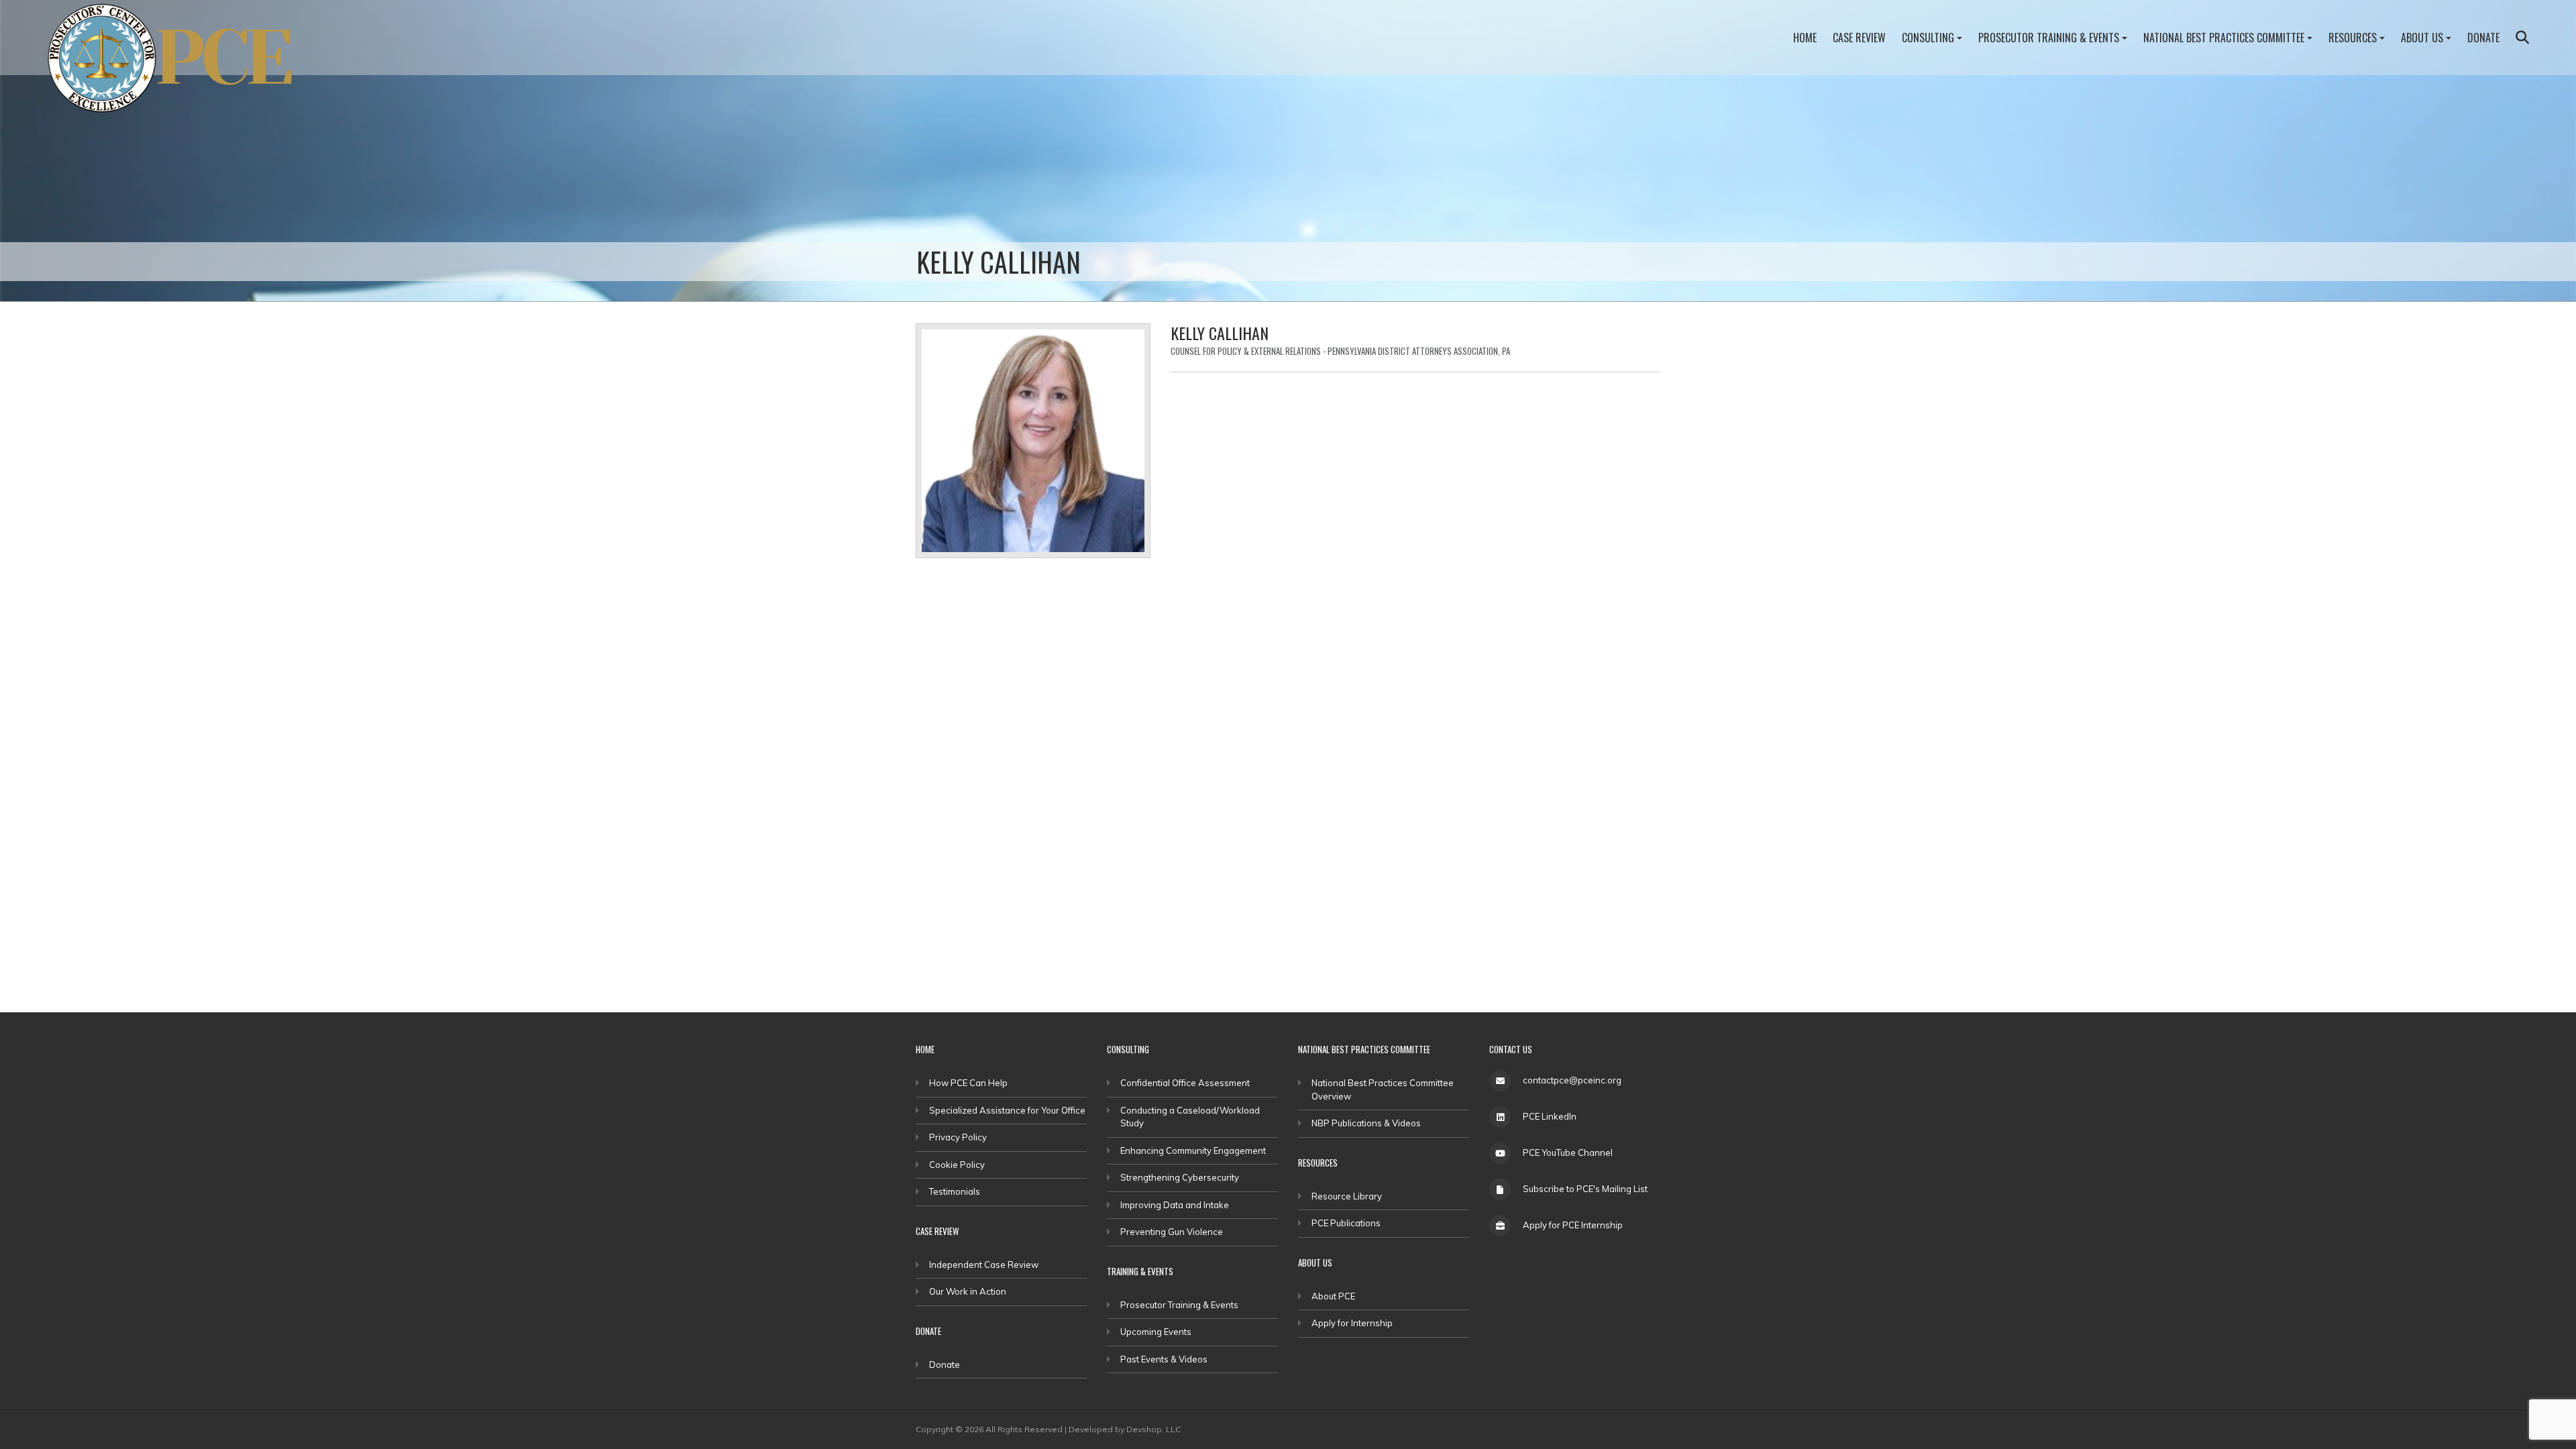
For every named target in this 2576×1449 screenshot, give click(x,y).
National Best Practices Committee (2224, 38)
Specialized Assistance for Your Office (1007, 1110)
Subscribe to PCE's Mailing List (1585, 1189)
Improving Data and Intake (1175, 1205)
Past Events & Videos (1164, 1359)
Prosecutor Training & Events (2049, 38)
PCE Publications (1346, 1223)
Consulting (1928, 38)
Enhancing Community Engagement (1193, 1150)
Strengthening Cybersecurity (1180, 1177)
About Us (2422, 38)
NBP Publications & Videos (1366, 1123)
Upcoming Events (1156, 1332)
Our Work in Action (968, 1291)
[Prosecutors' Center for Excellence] (178, 62)
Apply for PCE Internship (1573, 1225)
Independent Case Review (984, 1265)
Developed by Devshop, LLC (1125, 1429)
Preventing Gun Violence (1172, 1232)
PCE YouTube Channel (1568, 1152)
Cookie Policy (957, 1165)
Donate (2483, 38)
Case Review (1859, 38)
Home (1805, 38)
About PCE (1333, 1296)
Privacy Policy (958, 1137)
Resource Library (1347, 1196)
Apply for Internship (1352, 1323)
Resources (2353, 38)
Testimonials (955, 1191)
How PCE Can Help (968, 1083)
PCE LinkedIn (1550, 1116)
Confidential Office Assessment (1185, 1083)
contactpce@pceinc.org (1572, 1080)
